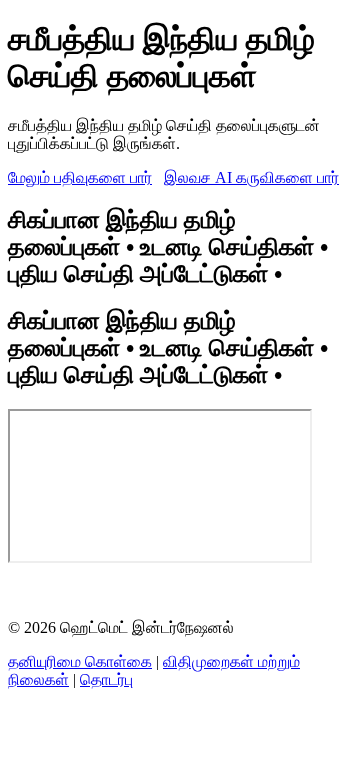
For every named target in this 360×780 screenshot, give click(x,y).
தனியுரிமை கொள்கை (80, 661)
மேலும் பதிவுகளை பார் (80, 177)
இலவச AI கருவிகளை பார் (251, 177)
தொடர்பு (106, 679)
